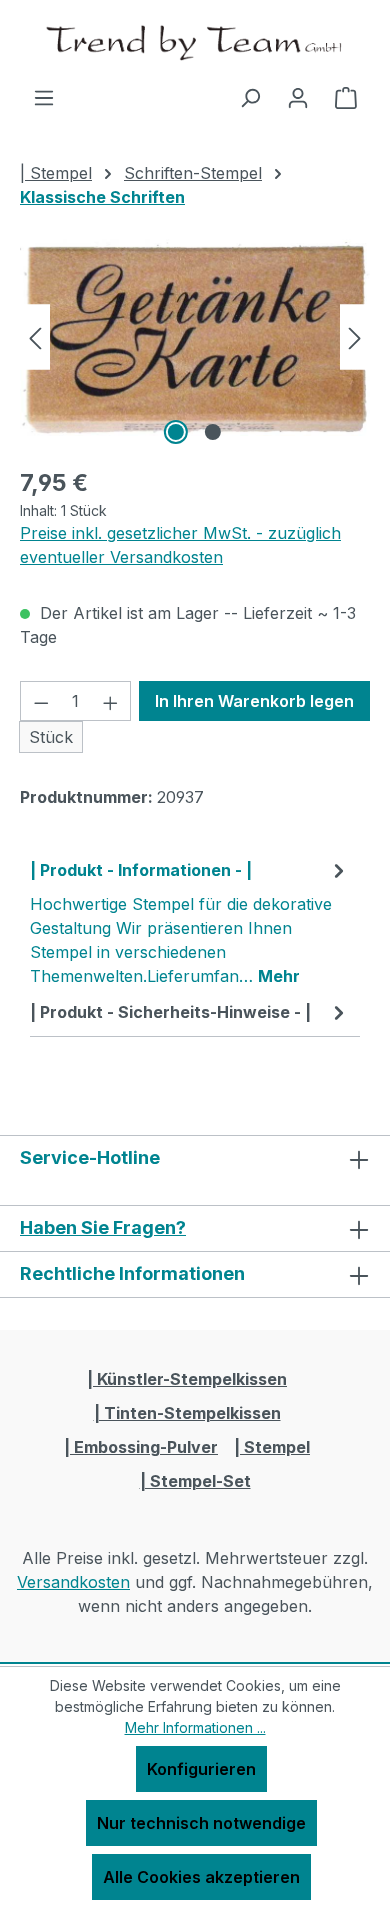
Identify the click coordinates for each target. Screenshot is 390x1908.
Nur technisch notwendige (201, 1823)
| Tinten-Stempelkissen (187, 1413)
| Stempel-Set (195, 1481)
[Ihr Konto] (298, 97)
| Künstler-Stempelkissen (187, 1379)
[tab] (190, 922)
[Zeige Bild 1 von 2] (176, 432)
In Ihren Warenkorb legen (254, 701)
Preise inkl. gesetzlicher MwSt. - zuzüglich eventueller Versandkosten (180, 545)
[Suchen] (250, 97)
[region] (195, 337)
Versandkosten (73, 1582)
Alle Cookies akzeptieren (201, 1877)
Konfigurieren (201, 1769)
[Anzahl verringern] (41, 701)
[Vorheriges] (35, 337)
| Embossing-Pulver (141, 1447)
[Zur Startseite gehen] (195, 42)
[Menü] (44, 97)
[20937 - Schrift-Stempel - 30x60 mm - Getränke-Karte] (195, 337)
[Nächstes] (355, 337)
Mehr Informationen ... (195, 1727)
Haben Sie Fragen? (103, 1227)
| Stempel (272, 1447)
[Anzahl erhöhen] (111, 701)
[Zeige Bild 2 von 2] (213, 432)
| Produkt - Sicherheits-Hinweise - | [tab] (170, 1012)
